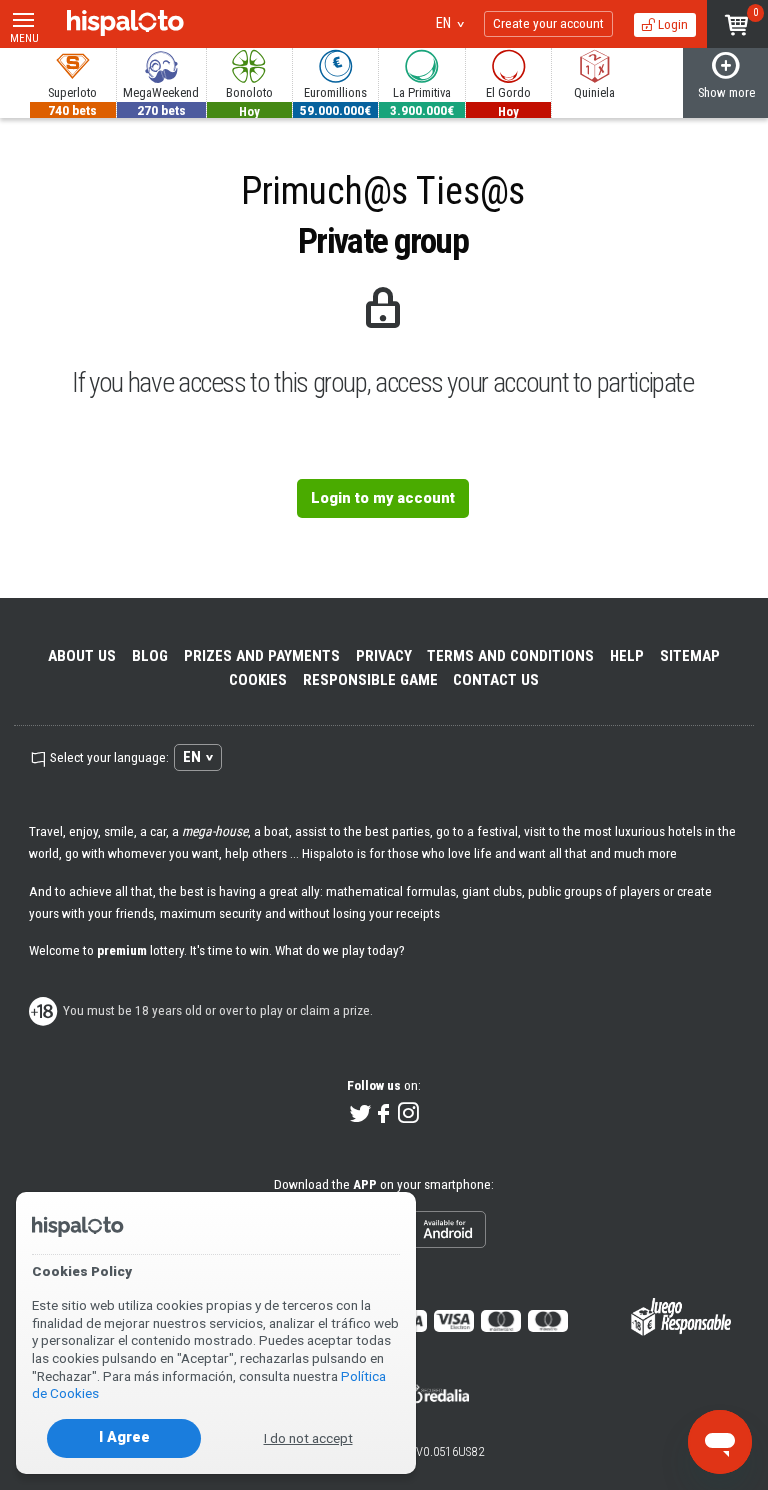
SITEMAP (690, 656)
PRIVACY (384, 656)
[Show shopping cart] (737, 24)
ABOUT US (82, 656)
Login (671, 24)
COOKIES (258, 680)
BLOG (150, 656)
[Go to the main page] (125, 24)
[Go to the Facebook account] (384, 1114)
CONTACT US (496, 680)
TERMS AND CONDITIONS (510, 656)
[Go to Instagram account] (408, 1114)
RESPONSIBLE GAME (370, 680)
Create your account (548, 23)
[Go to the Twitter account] (360, 1114)
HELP (627, 656)
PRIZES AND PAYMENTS (262, 656)
